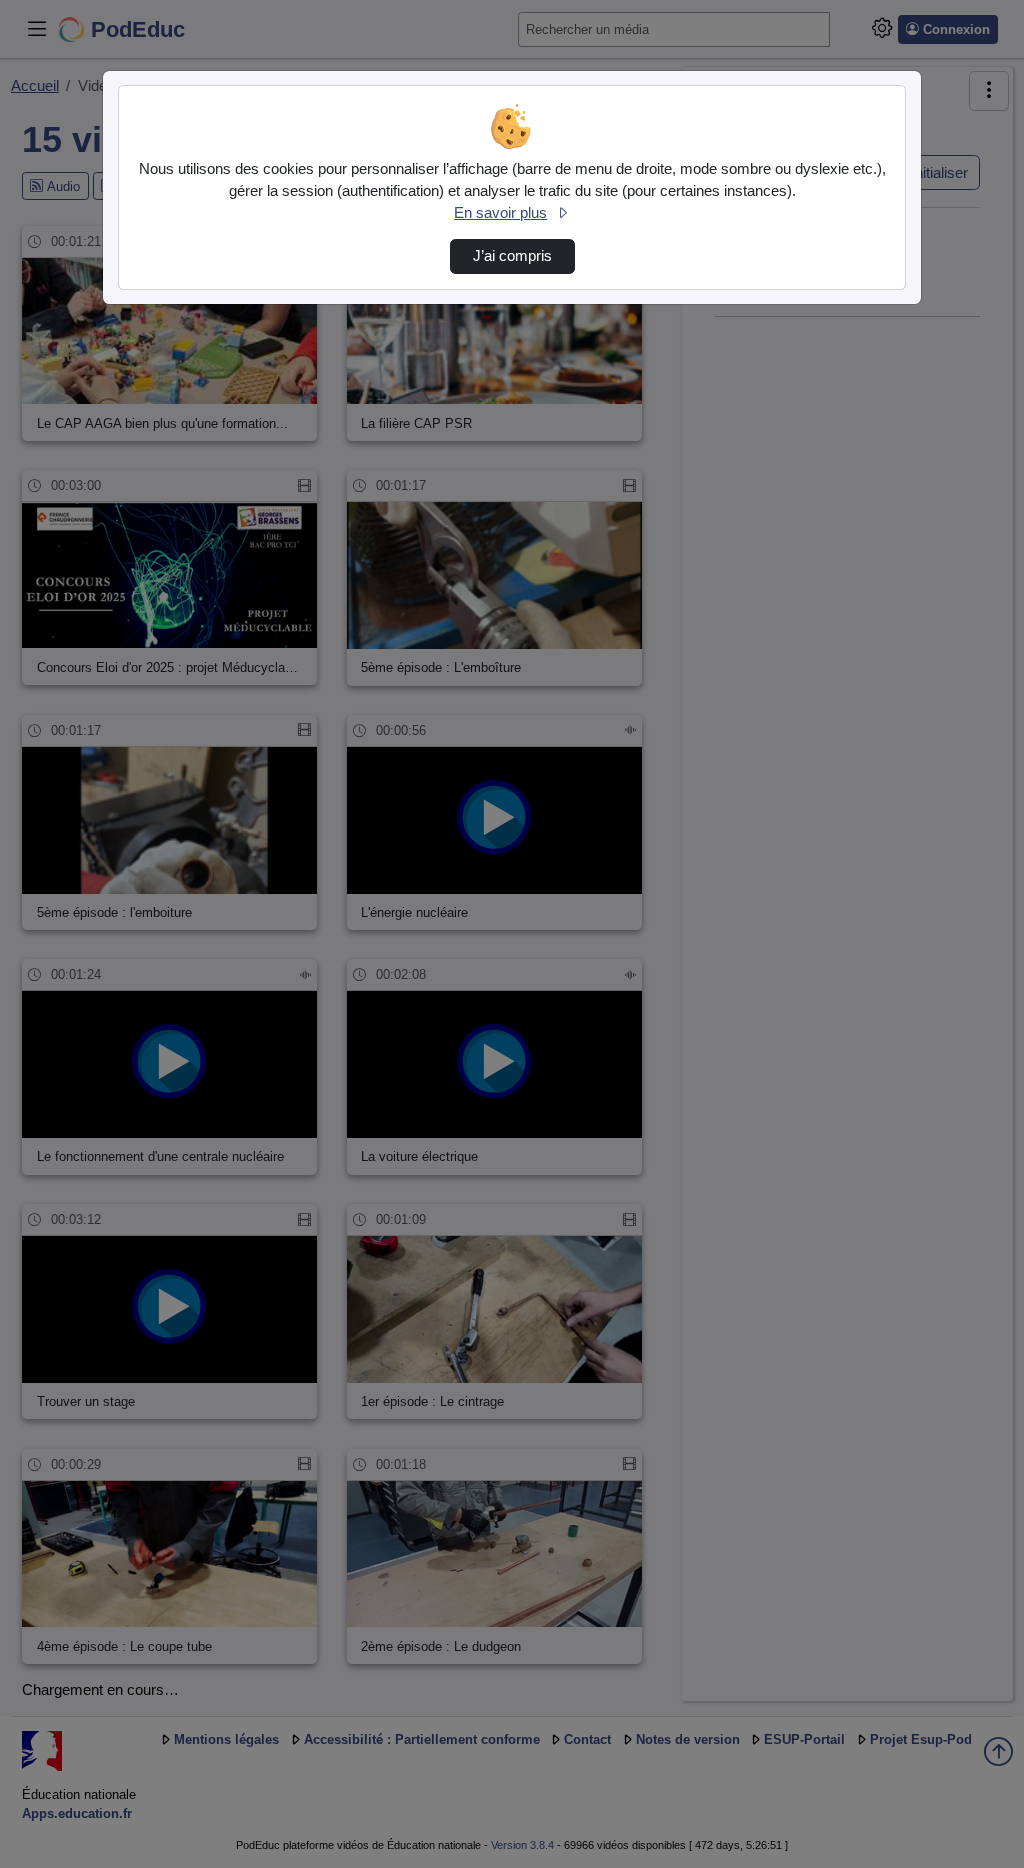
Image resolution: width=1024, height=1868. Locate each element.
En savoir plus (500, 213)
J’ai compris (512, 256)
